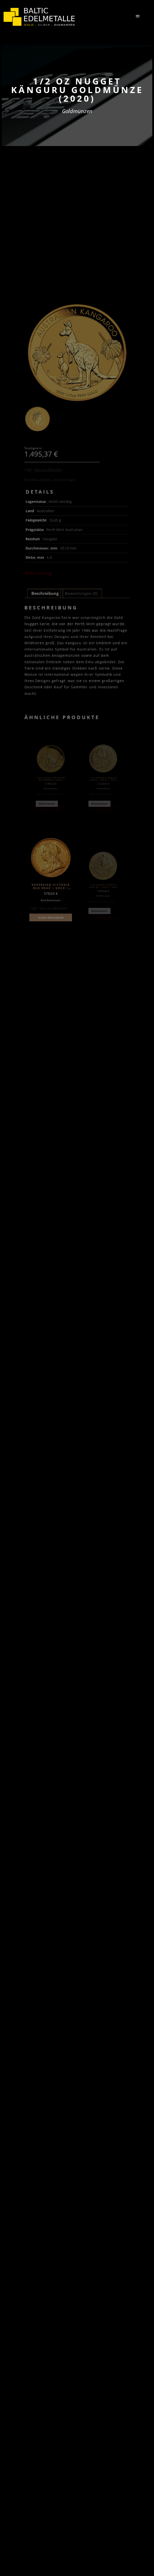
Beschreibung (45, 593)
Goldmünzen (77, 111)
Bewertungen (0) (81, 593)
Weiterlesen (47, 804)
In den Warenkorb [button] (51, 918)
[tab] (45, 593)
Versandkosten (48, 470)
